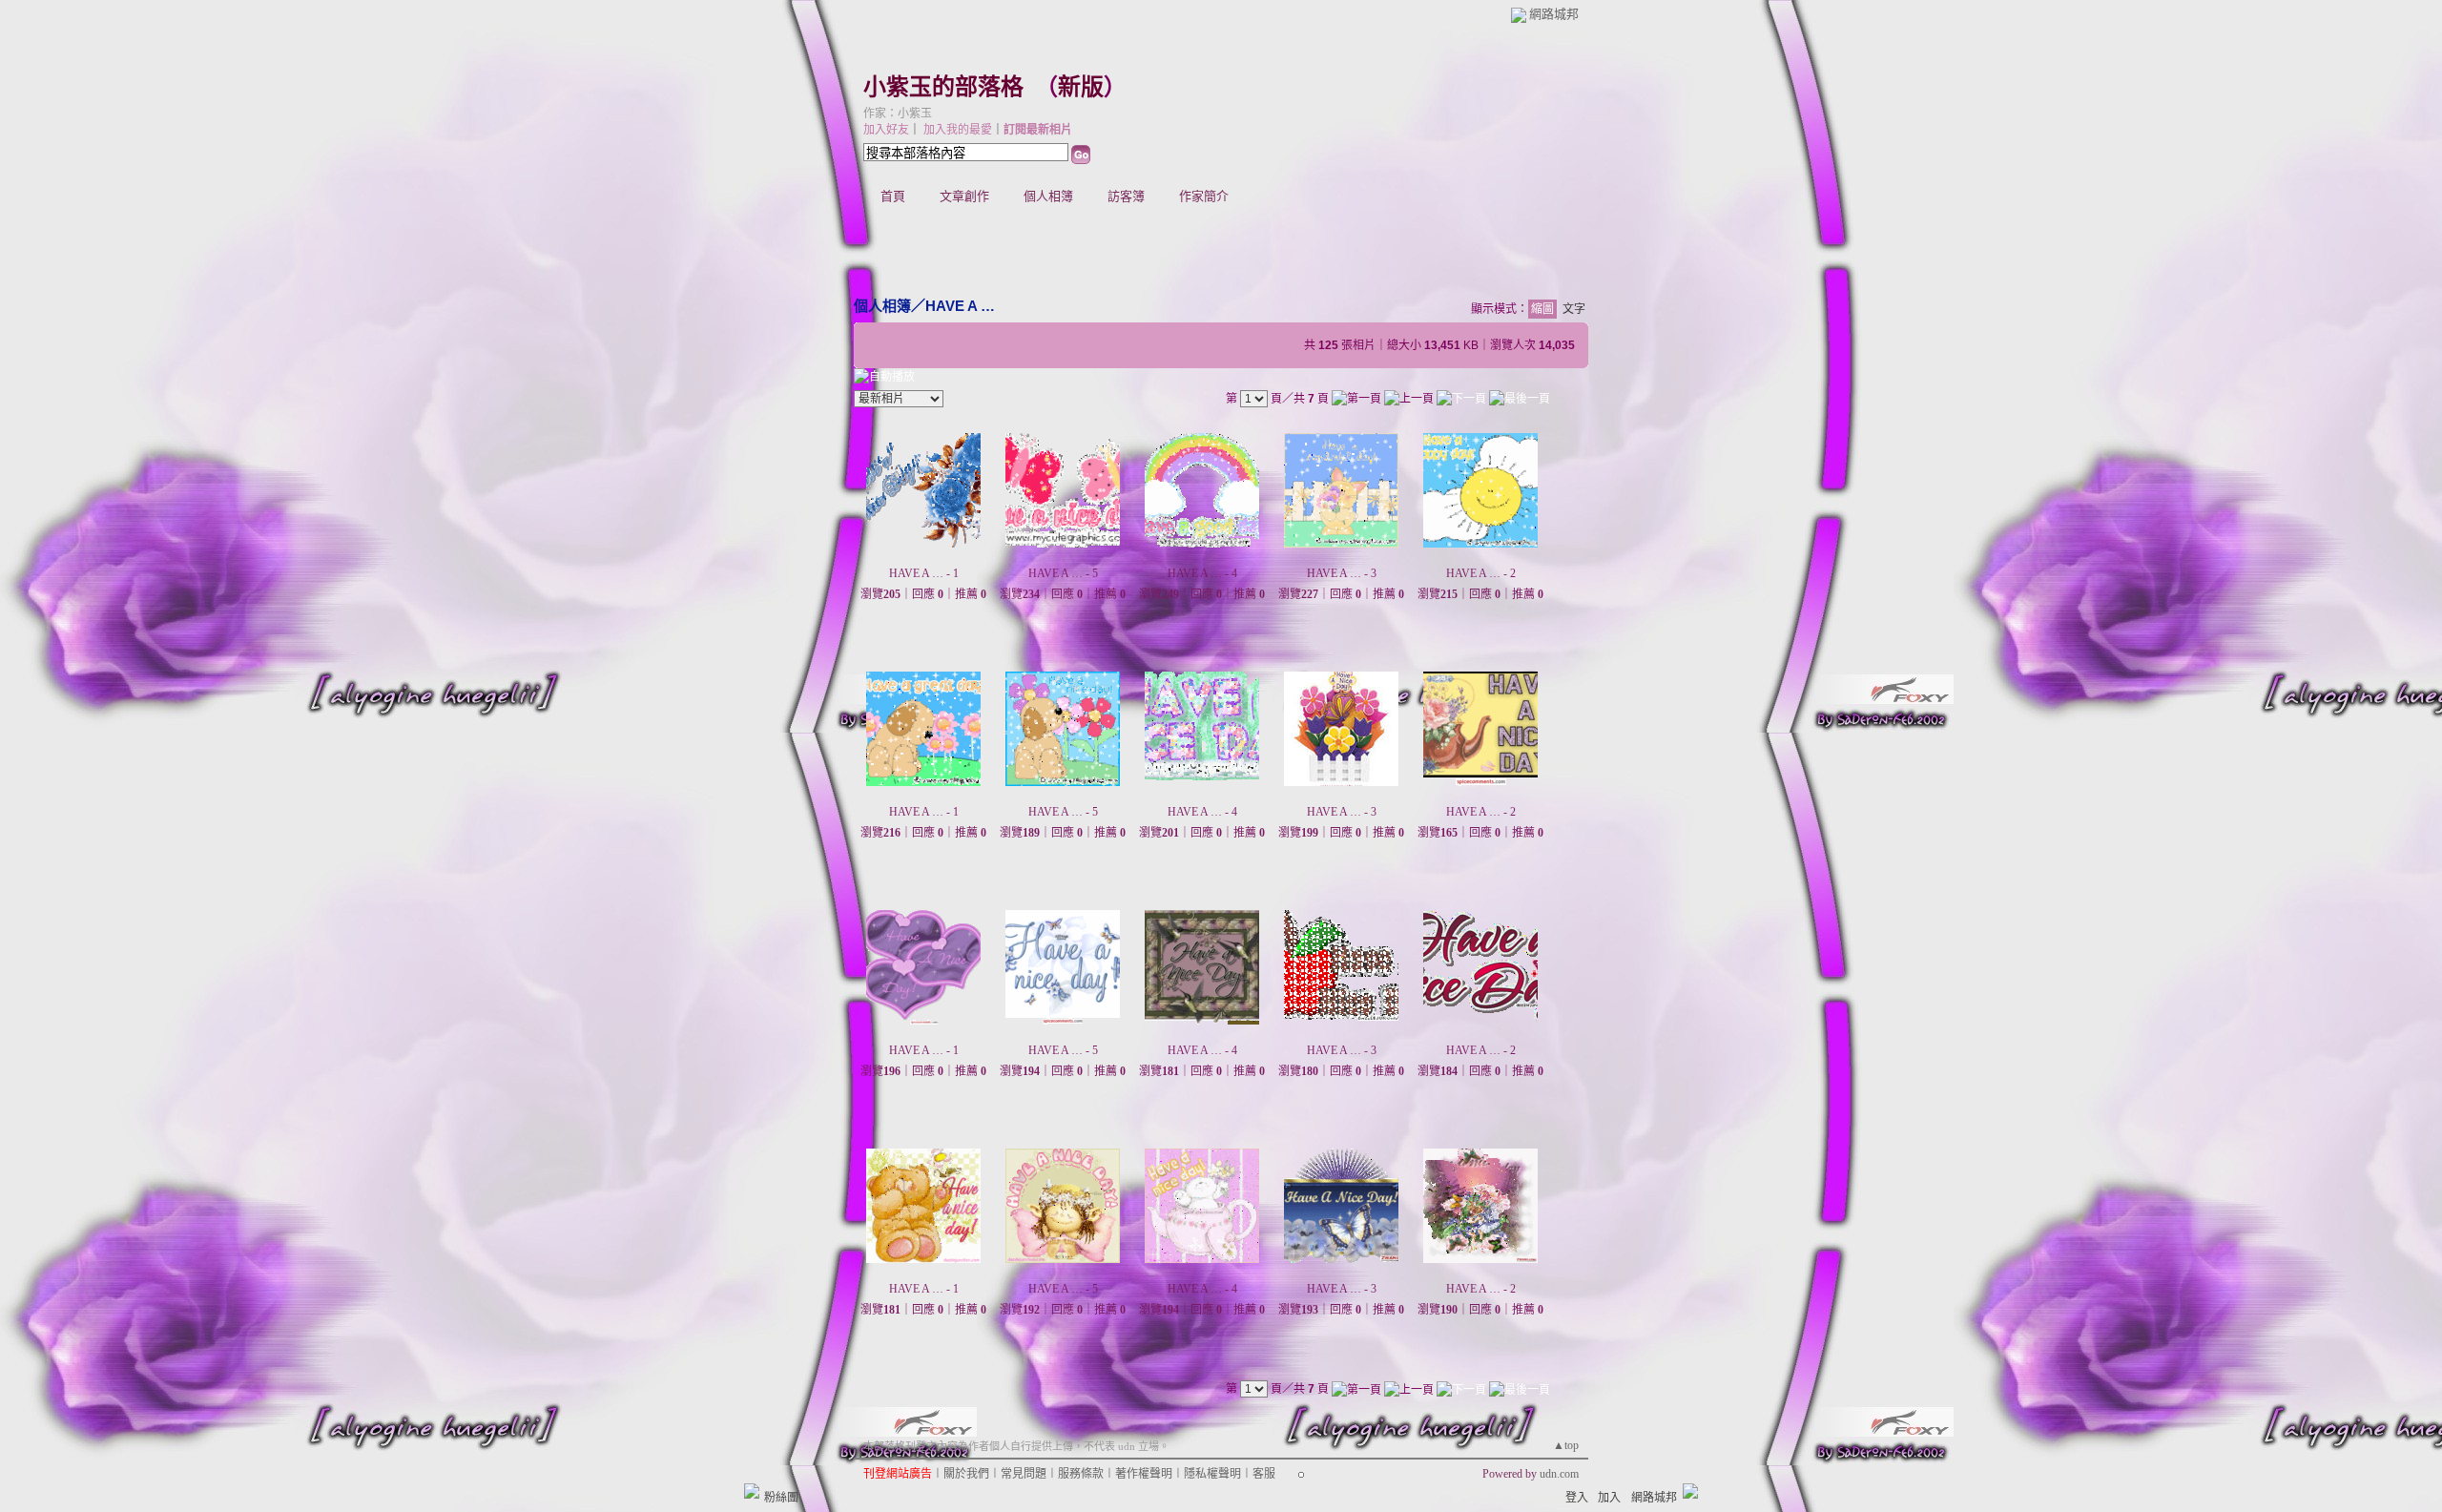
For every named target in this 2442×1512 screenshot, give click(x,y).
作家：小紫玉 (898, 114)
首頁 (893, 196)
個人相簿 (1048, 196)
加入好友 (886, 130)
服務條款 (1081, 1474)
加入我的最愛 (958, 130)
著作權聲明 (1144, 1474)
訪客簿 (1126, 196)
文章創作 (964, 196)
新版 (1081, 87)
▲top (1566, 1445)
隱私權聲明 (1212, 1474)
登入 (1577, 1498)
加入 (1609, 1498)
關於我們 (966, 1474)
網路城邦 (1554, 14)
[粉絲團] (752, 1491)
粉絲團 (781, 1498)
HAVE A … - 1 (924, 573)
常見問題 (1024, 1474)
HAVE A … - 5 (1063, 573)
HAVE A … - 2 (1481, 573)
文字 (1574, 309)
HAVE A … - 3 (1342, 573)
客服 (1264, 1474)
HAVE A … (960, 306)
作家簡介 (1204, 196)
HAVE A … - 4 (1202, 573)
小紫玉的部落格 (943, 87)
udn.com (1559, 1474)
